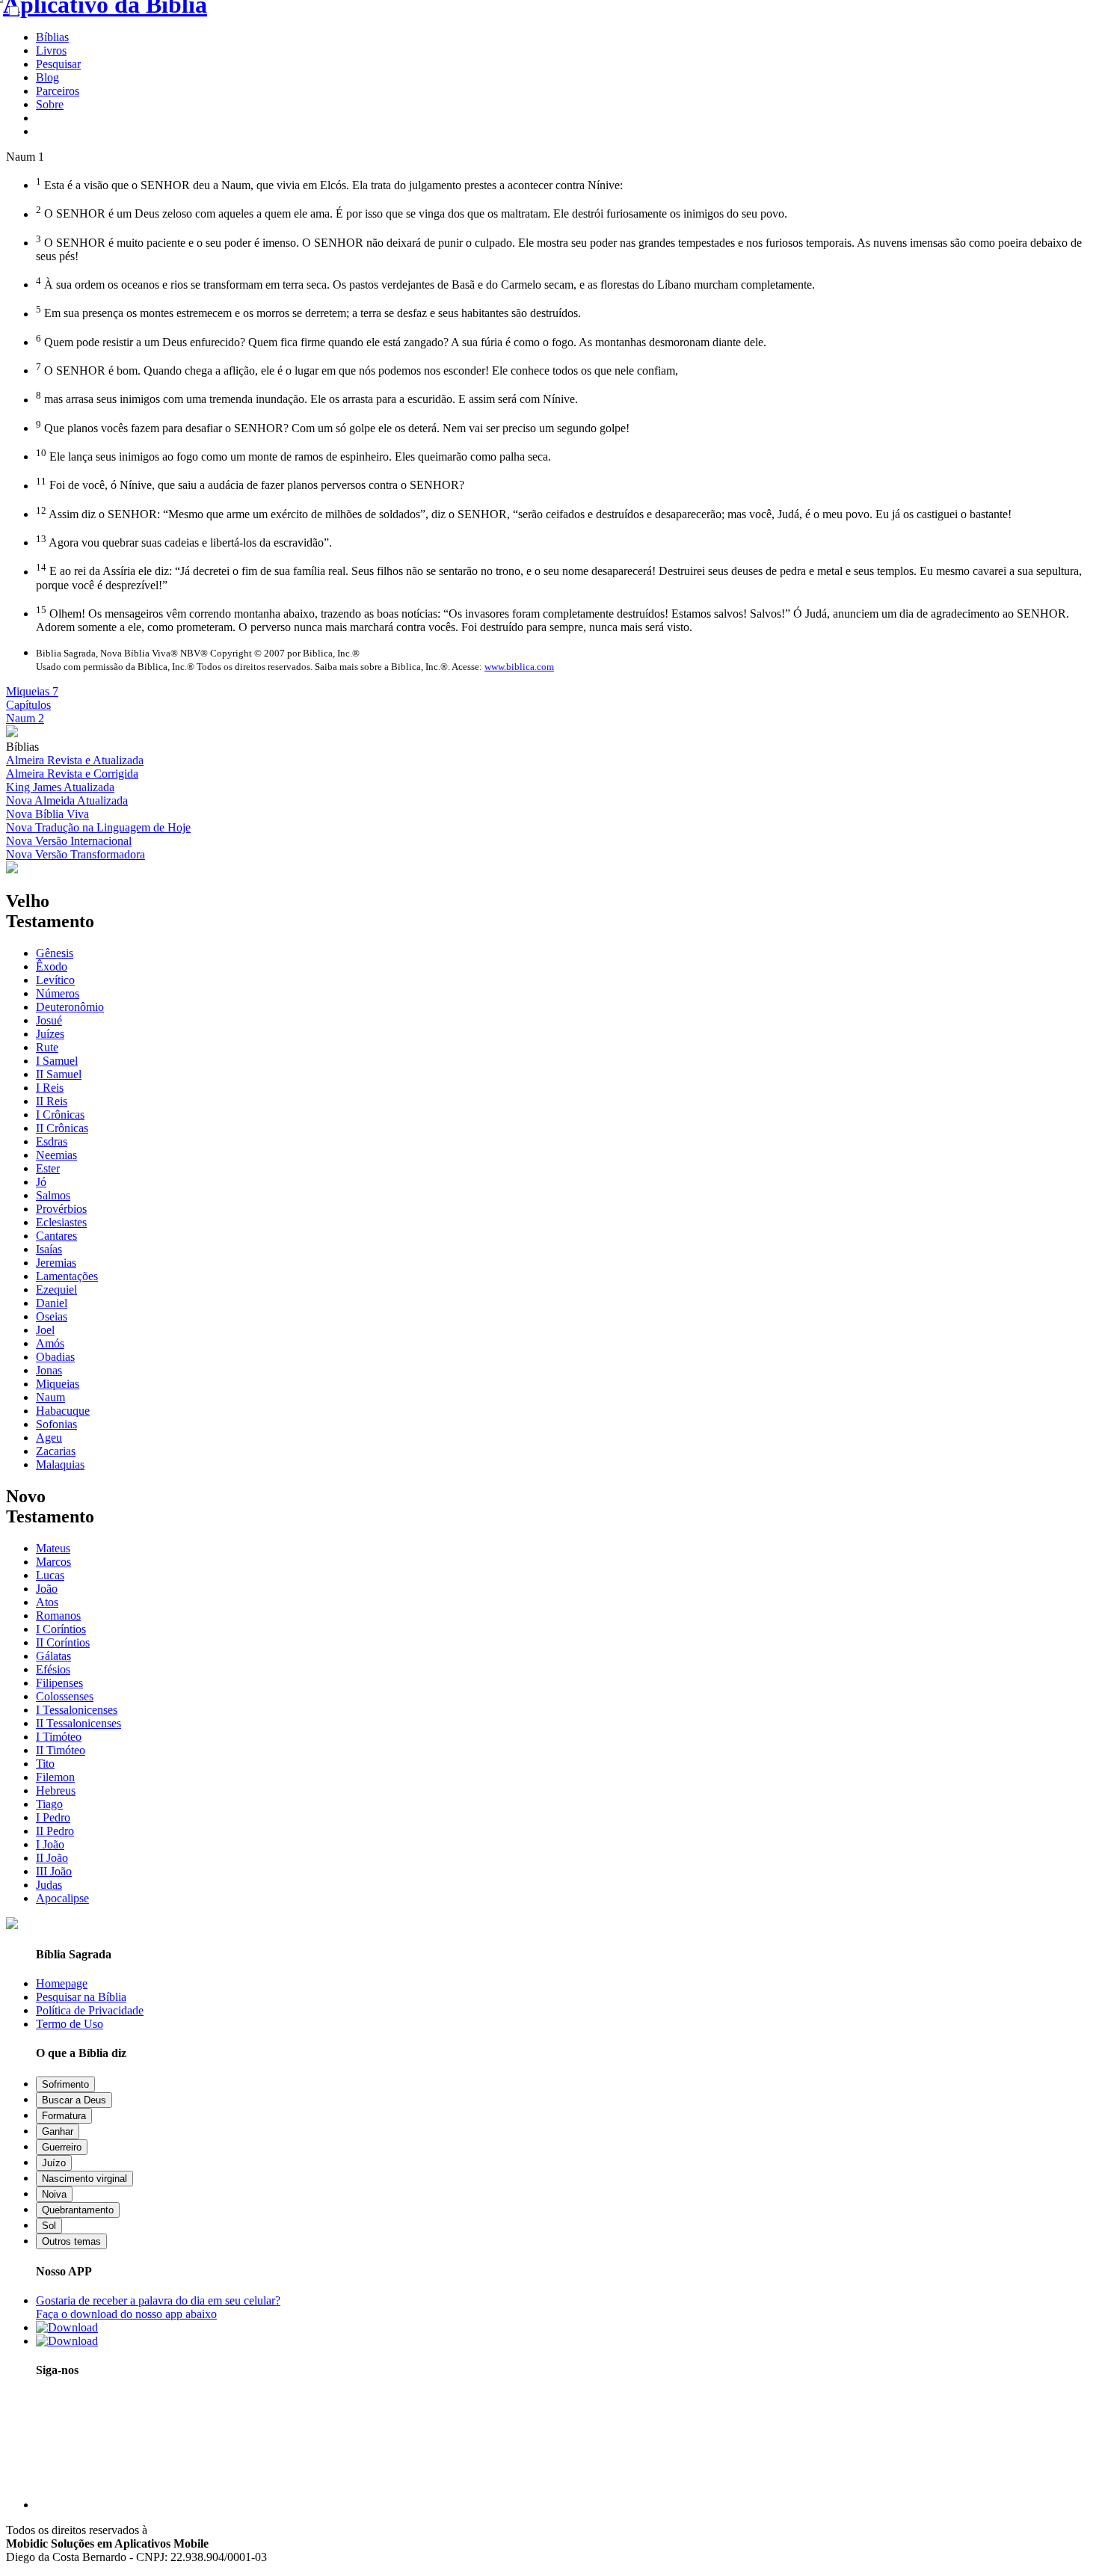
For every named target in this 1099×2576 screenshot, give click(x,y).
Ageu (49, 1438)
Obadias (55, 1357)
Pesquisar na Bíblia (81, 1997)
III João (54, 1871)
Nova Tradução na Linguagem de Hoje (98, 827)
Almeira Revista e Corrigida (72, 774)
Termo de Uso (70, 2024)
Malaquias (60, 1464)
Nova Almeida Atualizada (67, 800)
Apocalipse (62, 1898)
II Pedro (55, 1831)
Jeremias (56, 1263)
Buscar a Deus (74, 2100)
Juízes (50, 1034)
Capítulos (28, 705)
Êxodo (52, 966)
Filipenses (59, 1683)
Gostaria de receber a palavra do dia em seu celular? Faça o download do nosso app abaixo (158, 2307)
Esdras (52, 1141)
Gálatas (53, 1656)
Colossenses (65, 1696)
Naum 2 (25, 718)
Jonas (49, 1370)
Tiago (49, 1804)
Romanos (58, 1616)
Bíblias (52, 37)
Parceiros (58, 91)
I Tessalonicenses (77, 1710)
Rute (47, 1047)
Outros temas (71, 2241)
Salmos (53, 1195)
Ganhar (58, 2131)
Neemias (56, 1155)
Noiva (54, 2194)
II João (52, 1858)
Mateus (53, 1548)
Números (58, 993)
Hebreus (56, 1790)
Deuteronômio (70, 1007)
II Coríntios (63, 1642)
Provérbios (61, 1209)
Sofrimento (65, 2084)
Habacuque (63, 1411)
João (47, 1589)
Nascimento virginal (84, 2179)
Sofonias (56, 1424)
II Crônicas (62, 1128)
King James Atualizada (60, 787)
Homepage (62, 1983)
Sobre (50, 104)
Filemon (55, 1777)
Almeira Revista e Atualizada (75, 760)
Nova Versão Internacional (69, 841)
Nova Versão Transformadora (76, 854)
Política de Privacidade (90, 2010)
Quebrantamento (78, 2210)
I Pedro (53, 1817)
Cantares (56, 1236)
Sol (49, 2226)
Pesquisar (58, 64)
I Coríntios (61, 1629)
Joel (45, 1330)
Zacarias (56, 1451)
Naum (50, 1397)
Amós (50, 1343)
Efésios (53, 1669)
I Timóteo (59, 1737)
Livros (51, 50)
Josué (49, 1020)
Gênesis (55, 953)
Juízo (54, 2163)
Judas (49, 1885)
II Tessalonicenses (78, 1723)
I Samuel (57, 1061)
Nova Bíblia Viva (47, 814)
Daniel (52, 1303)
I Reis (50, 1088)
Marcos (53, 1562)
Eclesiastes (61, 1222)
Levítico (55, 980)
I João (50, 1844)
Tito (45, 1764)
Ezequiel (56, 1289)
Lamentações (67, 1276)
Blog (47, 77)
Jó (41, 1182)
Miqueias (58, 1384)
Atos (47, 1602)
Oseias (52, 1316)
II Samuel (59, 1074)
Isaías (49, 1249)
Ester (48, 1168)
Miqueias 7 (32, 691)
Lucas (50, 1575)
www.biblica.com (519, 667)
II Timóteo (61, 1750)
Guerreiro (62, 2147)
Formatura (64, 2116)
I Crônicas (60, 1115)
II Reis (52, 1101)
